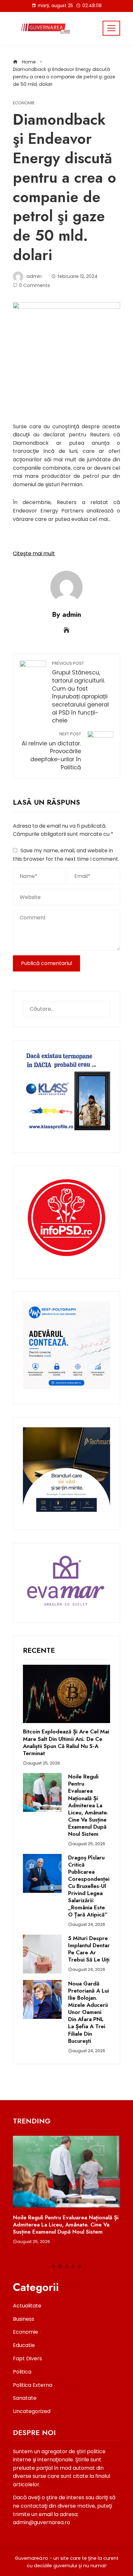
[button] (54, 2266)
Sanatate (25, 2398)
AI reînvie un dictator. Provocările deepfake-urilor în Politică (51, 751)
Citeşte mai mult (34, 553)
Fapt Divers (27, 2358)
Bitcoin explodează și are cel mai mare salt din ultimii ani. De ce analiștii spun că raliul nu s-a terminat (66, 1742)
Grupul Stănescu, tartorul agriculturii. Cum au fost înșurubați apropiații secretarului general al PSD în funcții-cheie (80, 693)
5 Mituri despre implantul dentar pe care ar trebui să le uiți (89, 1949)
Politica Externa (33, 2385)
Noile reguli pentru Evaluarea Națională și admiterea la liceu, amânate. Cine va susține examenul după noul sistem (88, 1805)
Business (24, 2319)
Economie (24, 103)
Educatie (24, 2345)
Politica (22, 2372)
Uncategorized (32, 2411)
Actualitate (27, 2306)
